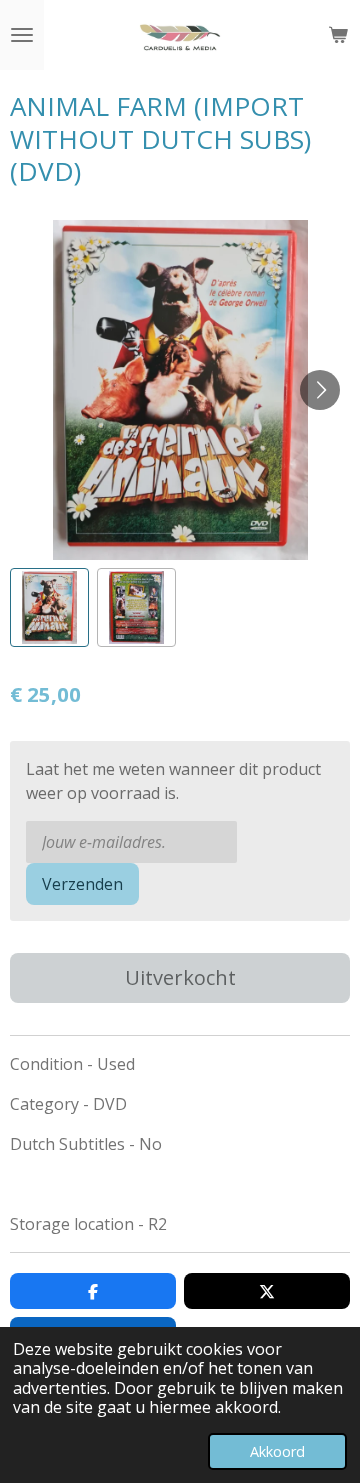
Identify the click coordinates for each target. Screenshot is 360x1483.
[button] (49, 607)
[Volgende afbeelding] (320, 390)
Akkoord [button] (277, 1451)
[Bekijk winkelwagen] (338, 35)
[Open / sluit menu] (22, 35)
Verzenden (82, 884)
